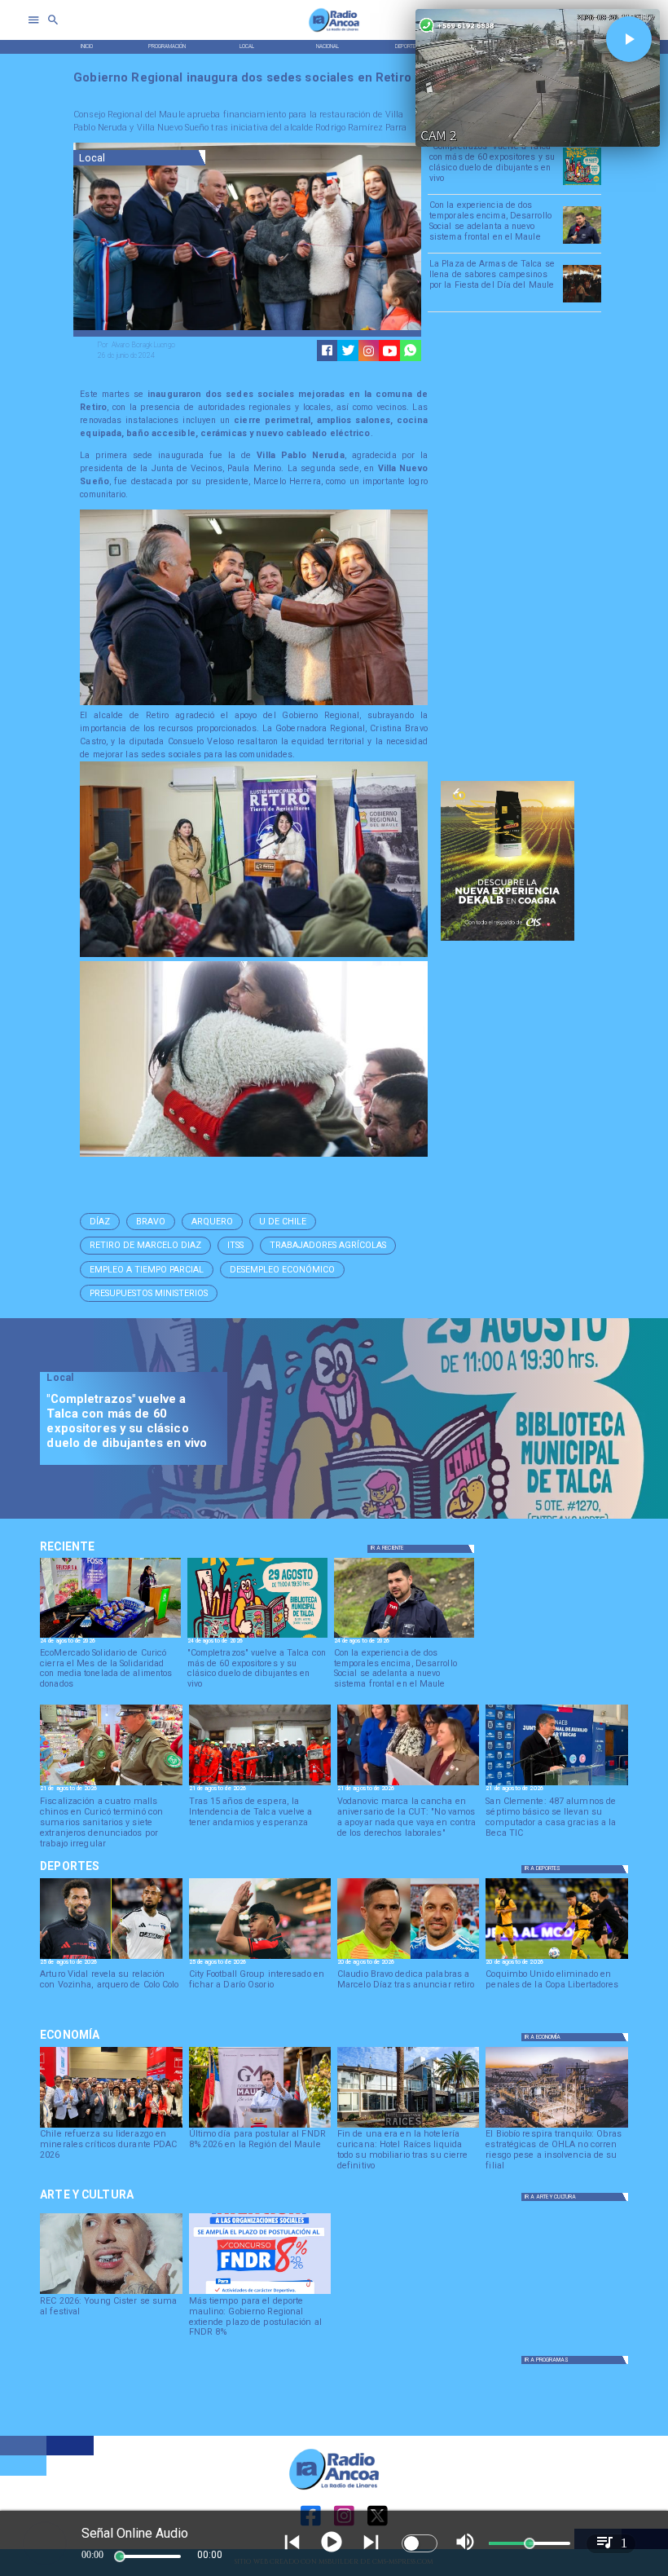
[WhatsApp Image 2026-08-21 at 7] (111, 1784)
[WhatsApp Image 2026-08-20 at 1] (260, 1784)
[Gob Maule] (260, 2127)
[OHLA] (556, 2127)
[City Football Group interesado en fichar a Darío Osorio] (260, 1958)
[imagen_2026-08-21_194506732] (582, 302)
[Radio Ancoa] (334, 31)
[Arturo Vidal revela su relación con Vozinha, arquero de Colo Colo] (111, 1958)
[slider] (120, 2556)
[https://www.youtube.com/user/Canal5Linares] (390, 351)
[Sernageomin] (111, 2127)
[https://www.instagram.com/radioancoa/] (369, 351)
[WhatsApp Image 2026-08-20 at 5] (556, 1784)
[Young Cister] (111, 2293)
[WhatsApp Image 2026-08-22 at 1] (582, 184)
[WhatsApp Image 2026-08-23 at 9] (110, 1637)
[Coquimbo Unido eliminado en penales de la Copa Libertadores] (556, 1958)
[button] (100, 1222)
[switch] (420, 2543)
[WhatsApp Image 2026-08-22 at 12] (582, 243)
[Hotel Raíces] (408, 2127)
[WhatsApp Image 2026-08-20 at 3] (408, 1784)
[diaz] (408, 1958)
